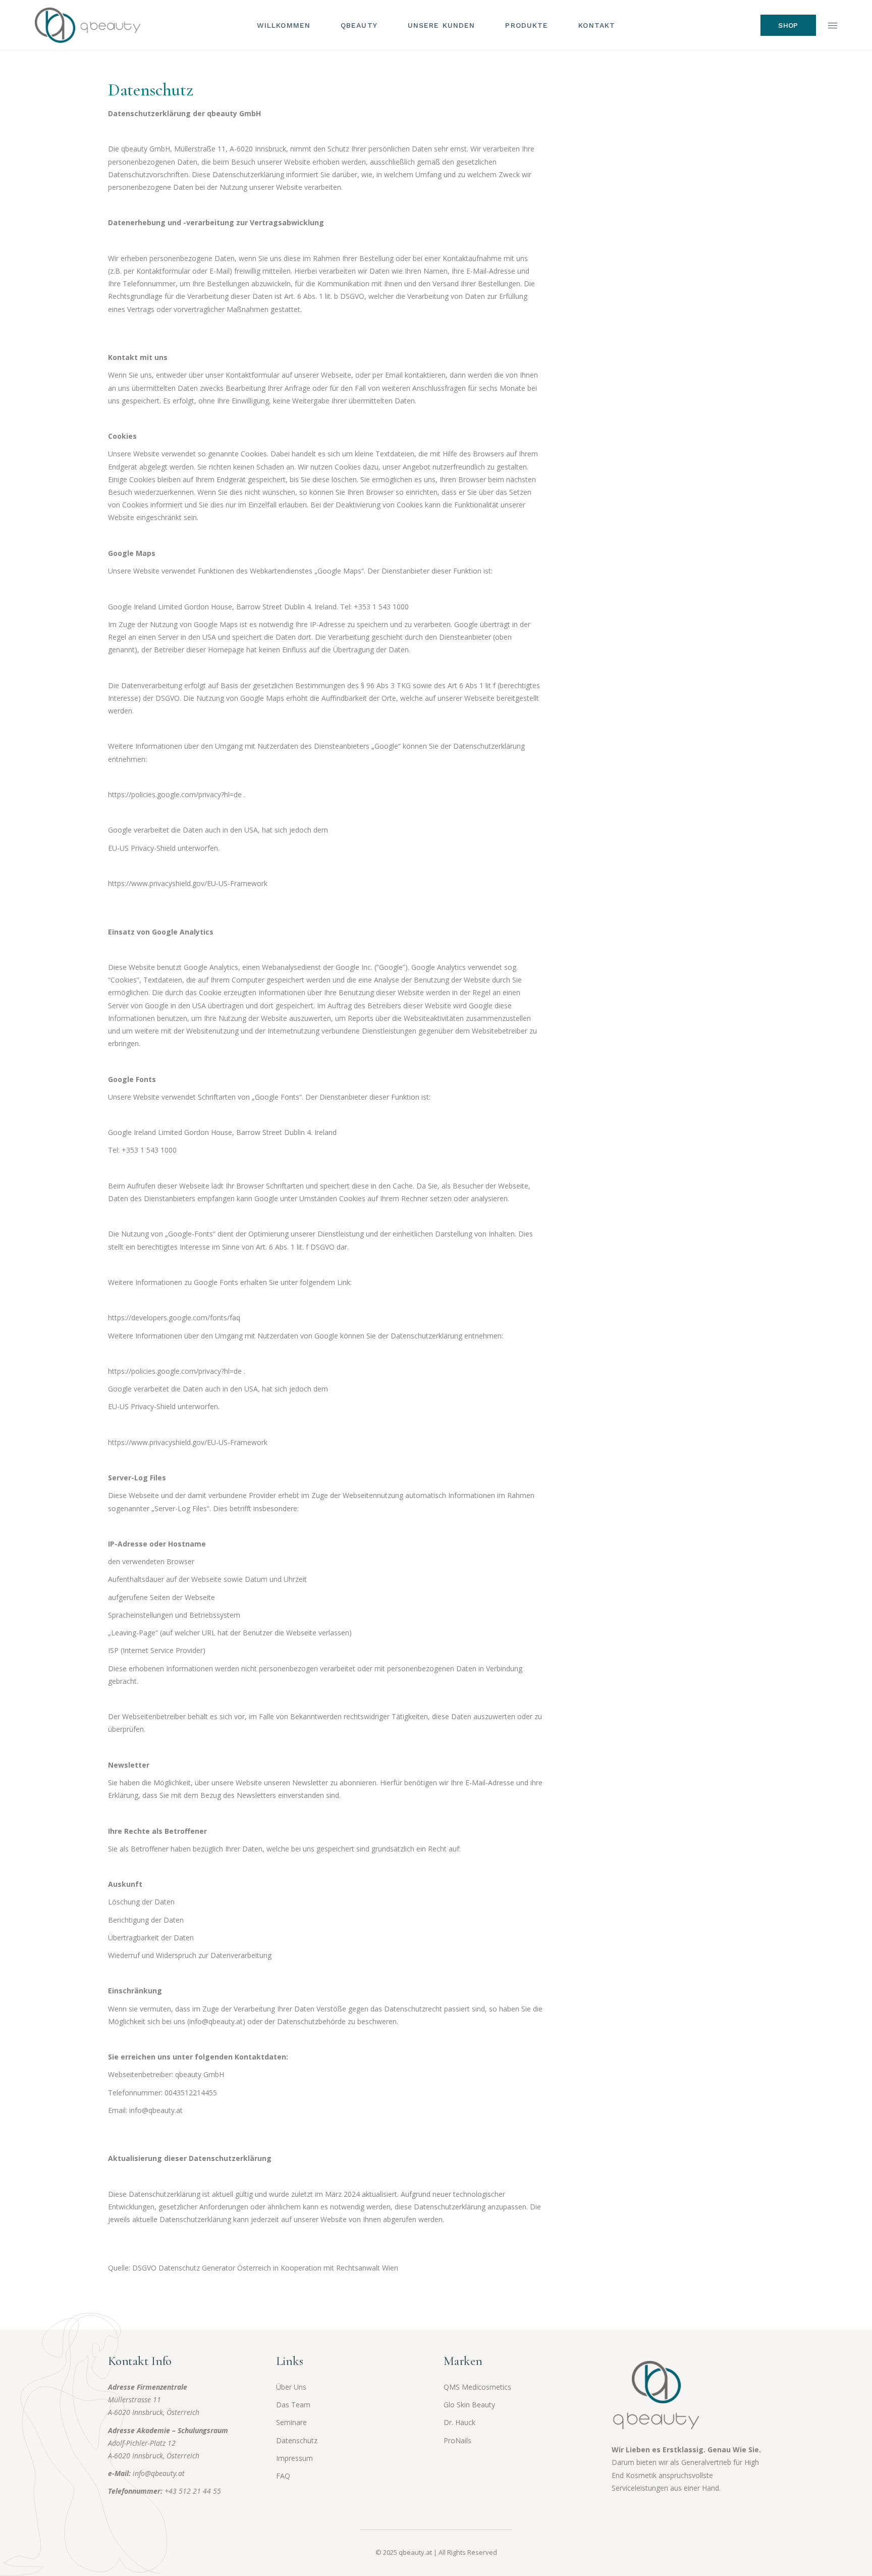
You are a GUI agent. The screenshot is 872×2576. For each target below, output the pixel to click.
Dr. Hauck (459, 2422)
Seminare (291, 2422)
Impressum (294, 2458)
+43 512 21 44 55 (193, 2491)
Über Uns (291, 2387)
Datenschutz (297, 2440)
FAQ (283, 2476)
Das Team (293, 2405)
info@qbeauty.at (159, 2473)
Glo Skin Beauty (469, 2405)
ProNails (457, 2440)
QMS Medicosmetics (477, 2387)
